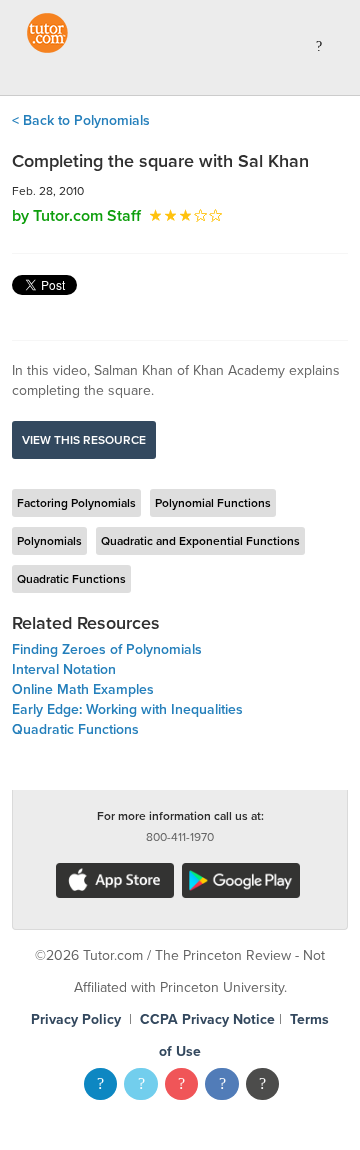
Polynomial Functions (213, 503)
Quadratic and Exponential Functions (200, 541)
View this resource (84, 440)
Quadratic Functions (71, 579)
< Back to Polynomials (81, 120)
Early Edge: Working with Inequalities (127, 709)
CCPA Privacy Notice (207, 1019)
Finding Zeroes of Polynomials (107, 649)
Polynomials (49, 541)
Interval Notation (64, 669)
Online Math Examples (83, 689)
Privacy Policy (76, 1019)
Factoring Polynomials (76, 503)
